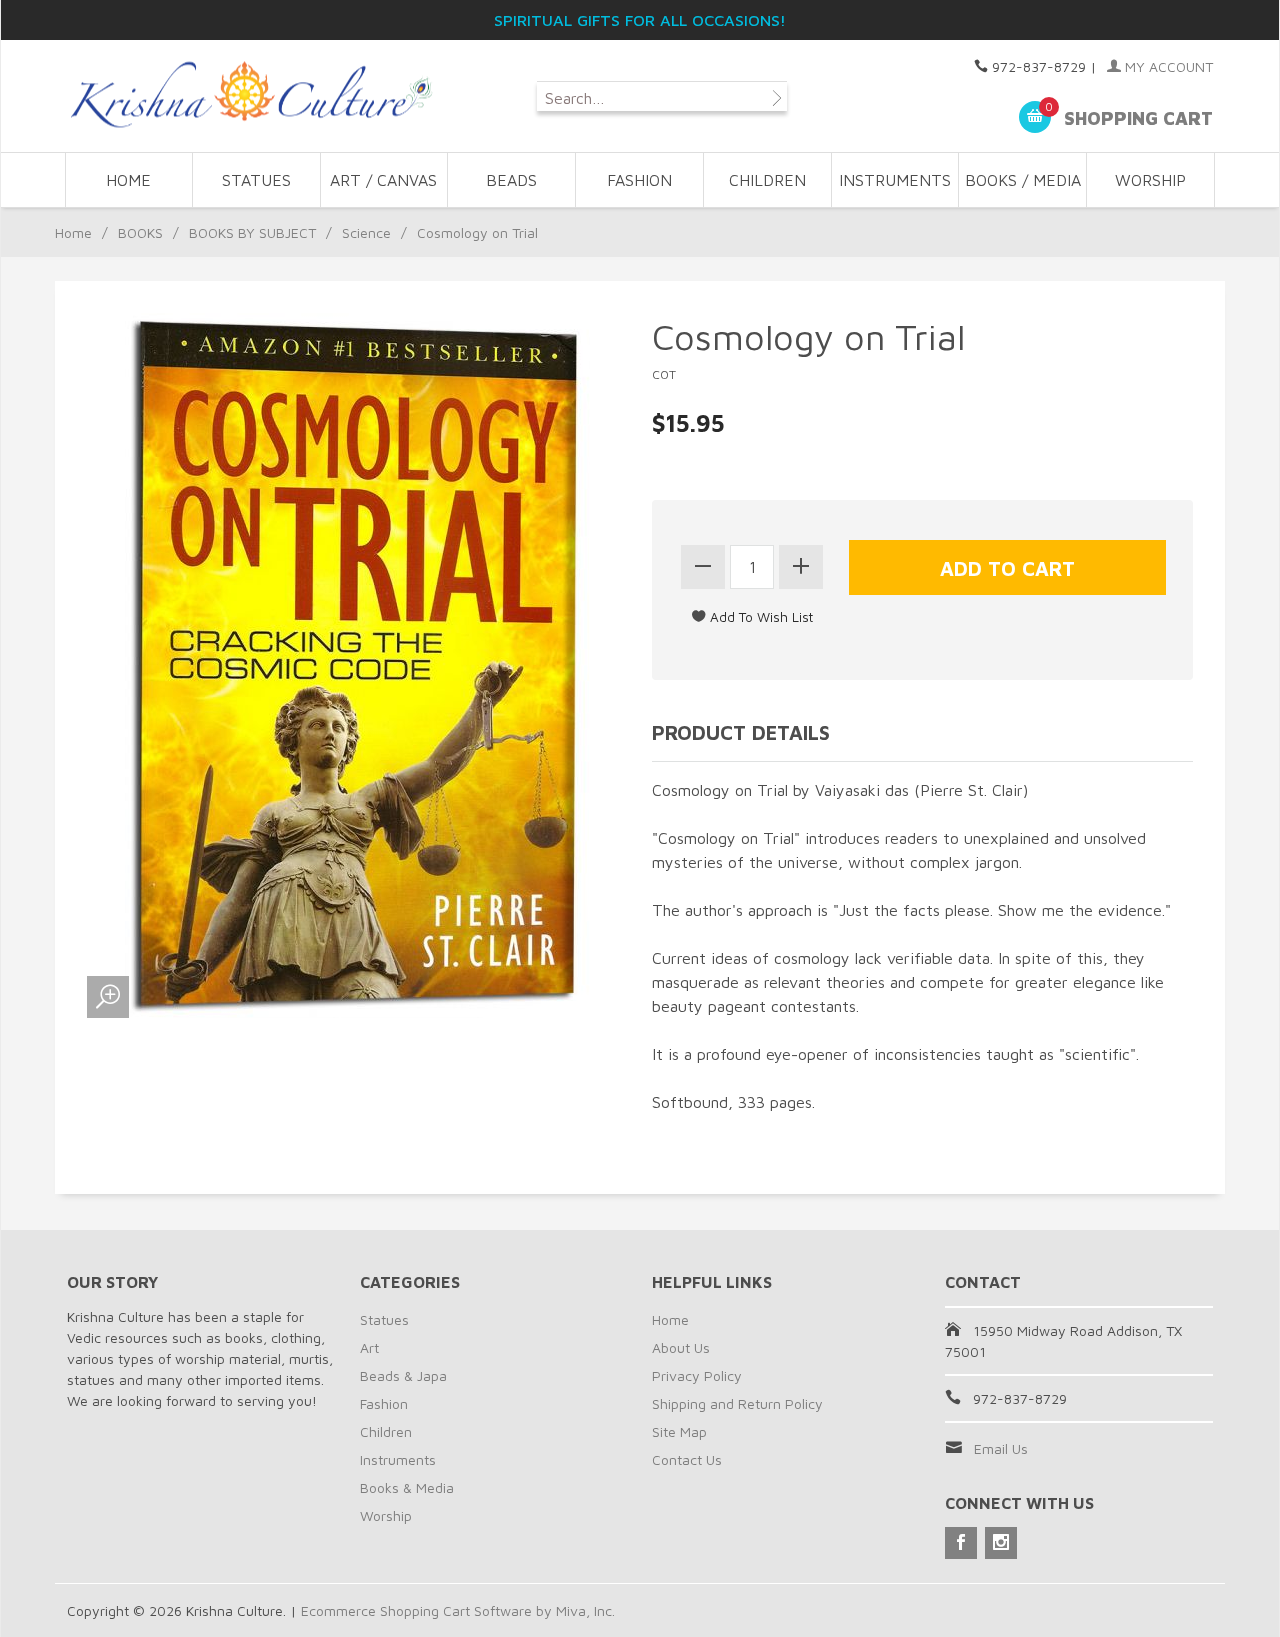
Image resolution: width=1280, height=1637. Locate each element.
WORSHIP (1150, 180)
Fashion (384, 1403)
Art (369, 1347)
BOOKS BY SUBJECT (252, 232)
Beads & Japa (403, 1375)
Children (386, 1431)
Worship (386, 1515)
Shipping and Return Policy (737, 1403)
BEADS (511, 180)
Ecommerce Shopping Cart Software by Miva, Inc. (458, 1610)
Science (366, 232)
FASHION (639, 180)
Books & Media (407, 1487)
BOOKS (140, 232)
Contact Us (687, 1459)
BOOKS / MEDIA (1023, 180)
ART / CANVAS (383, 180)
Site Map (679, 1431)
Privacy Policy (697, 1375)
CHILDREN (767, 180)
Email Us (1001, 1448)
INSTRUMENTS (895, 180)
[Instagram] (1001, 1543)
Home (128, 180)
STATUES (256, 180)
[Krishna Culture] (250, 95)
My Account (1167, 66)
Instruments (398, 1459)
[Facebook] (961, 1543)
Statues (384, 1319)
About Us (681, 1347)
